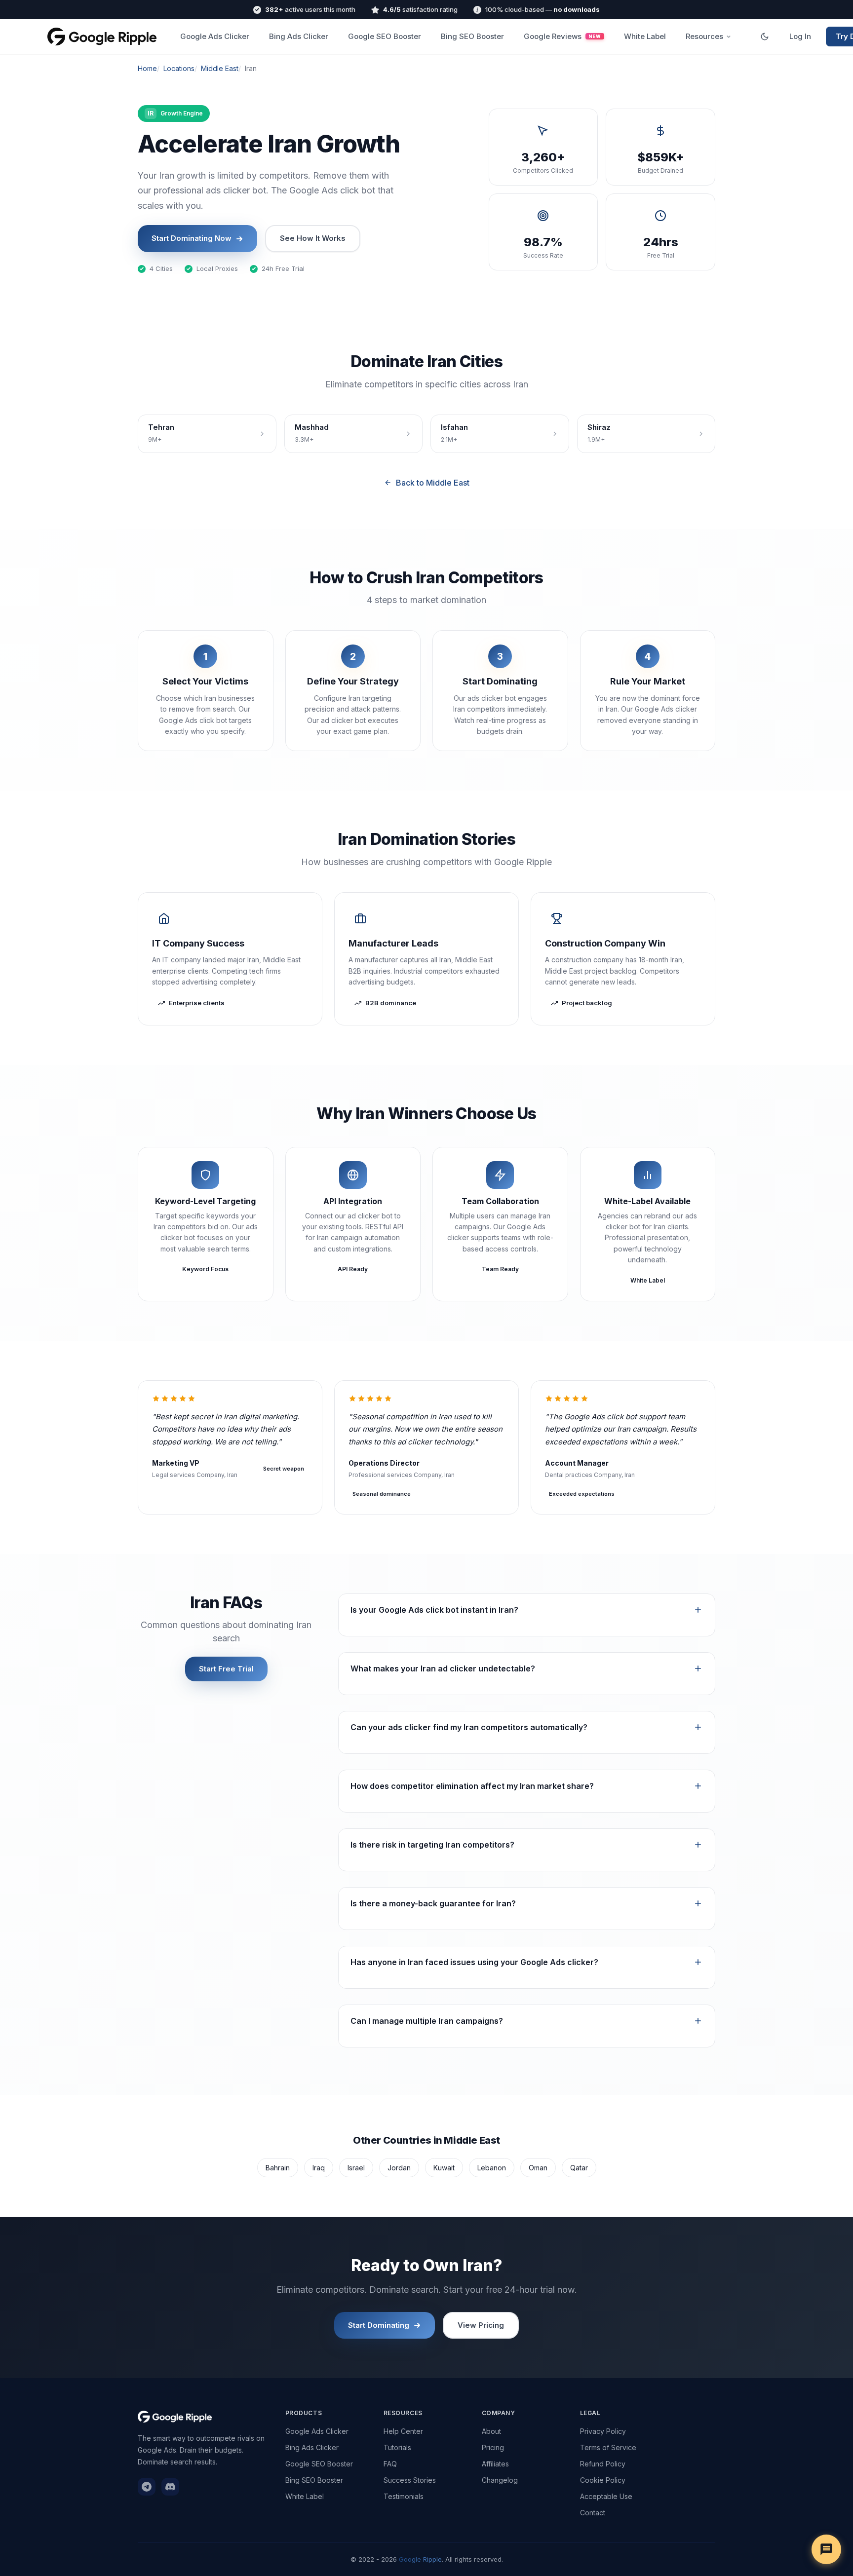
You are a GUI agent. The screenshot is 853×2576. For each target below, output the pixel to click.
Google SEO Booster (385, 36)
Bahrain (278, 2168)
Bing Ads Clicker (299, 36)
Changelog (500, 2480)
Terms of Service (608, 2447)
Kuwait (444, 2168)
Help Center (403, 2431)
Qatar (579, 2168)
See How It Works (313, 238)
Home (147, 68)
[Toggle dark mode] (765, 37)
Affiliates (495, 2464)
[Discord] (170, 2487)
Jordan (399, 2168)
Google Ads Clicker (215, 36)
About (491, 2431)
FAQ (390, 2464)
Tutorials (397, 2447)
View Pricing (481, 2325)
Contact (593, 2513)
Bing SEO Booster (472, 36)
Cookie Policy (603, 2480)
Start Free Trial (226, 1669)
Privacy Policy (603, 2431)
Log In (800, 36)
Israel (356, 2168)
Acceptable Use (606, 2496)
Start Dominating (379, 2325)
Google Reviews (562, 36)
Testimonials (404, 2496)
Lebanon (492, 2168)
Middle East (220, 68)
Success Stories (410, 2480)
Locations (179, 68)
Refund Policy (603, 2464)
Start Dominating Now (192, 238)
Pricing (493, 2447)
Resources (704, 36)
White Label (645, 36)
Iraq (319, 2168)
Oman (538, 2168)
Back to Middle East (433, 483)
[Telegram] (147, 2487)
